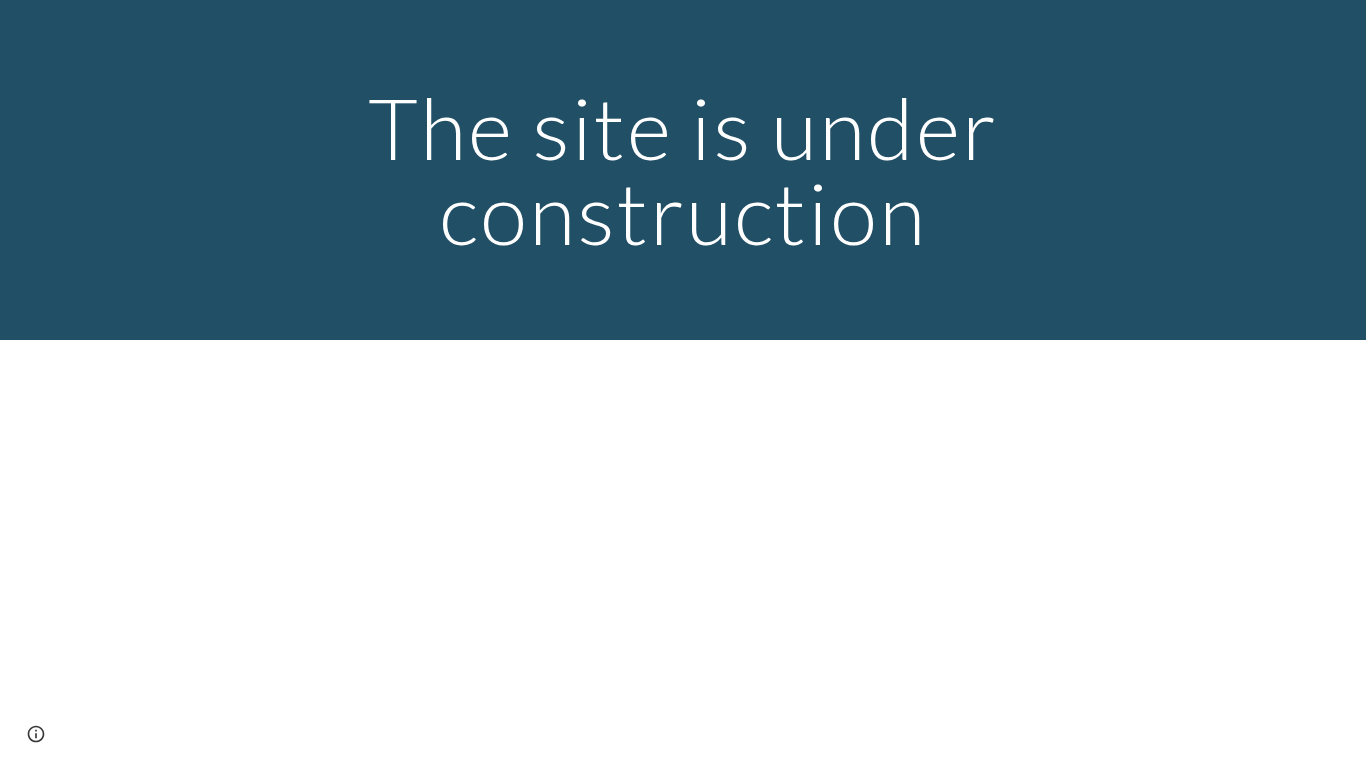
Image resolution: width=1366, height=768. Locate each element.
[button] (36, 734)
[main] (683, 170)
